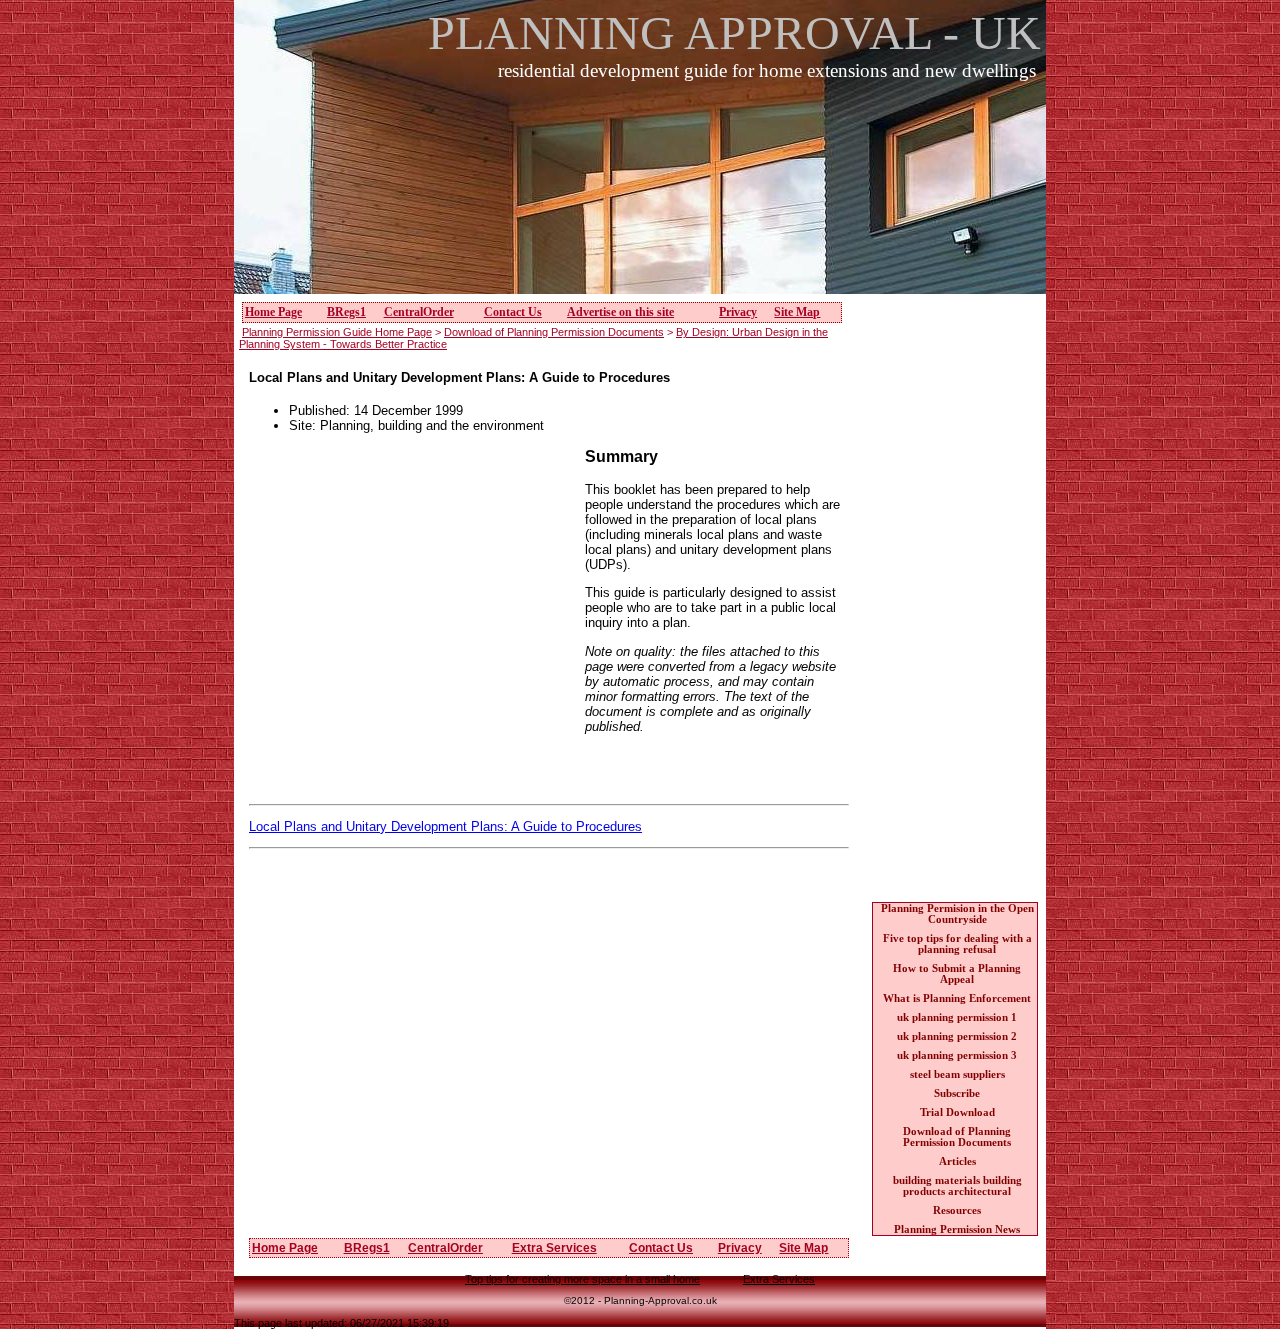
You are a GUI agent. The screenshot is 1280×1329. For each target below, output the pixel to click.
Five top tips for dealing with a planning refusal (957, 944)
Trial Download (957, 1112)
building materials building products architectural (957, 1186)
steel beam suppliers (957, 1074)
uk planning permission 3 (957, 1055)
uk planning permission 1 (957, 1017)
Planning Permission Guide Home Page (337, 332)
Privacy (738, 312)
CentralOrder (419, 312)
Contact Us (513, 312)
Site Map (797, 312)
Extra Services (554, 1248)
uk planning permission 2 (957, 1036)
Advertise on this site (620, 312)
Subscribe (957, 1093)
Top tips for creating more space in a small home (582, 1279)
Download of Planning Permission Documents (554, 332)
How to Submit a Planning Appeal (957, 974)
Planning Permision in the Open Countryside (957, 914)
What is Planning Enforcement (957, 998)
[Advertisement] (646, 199)
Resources (957, 1210)
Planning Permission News (957, 1229)
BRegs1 (346, 312)
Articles (957, 1161)
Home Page (273, 312)
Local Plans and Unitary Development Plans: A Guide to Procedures (445, 826)
